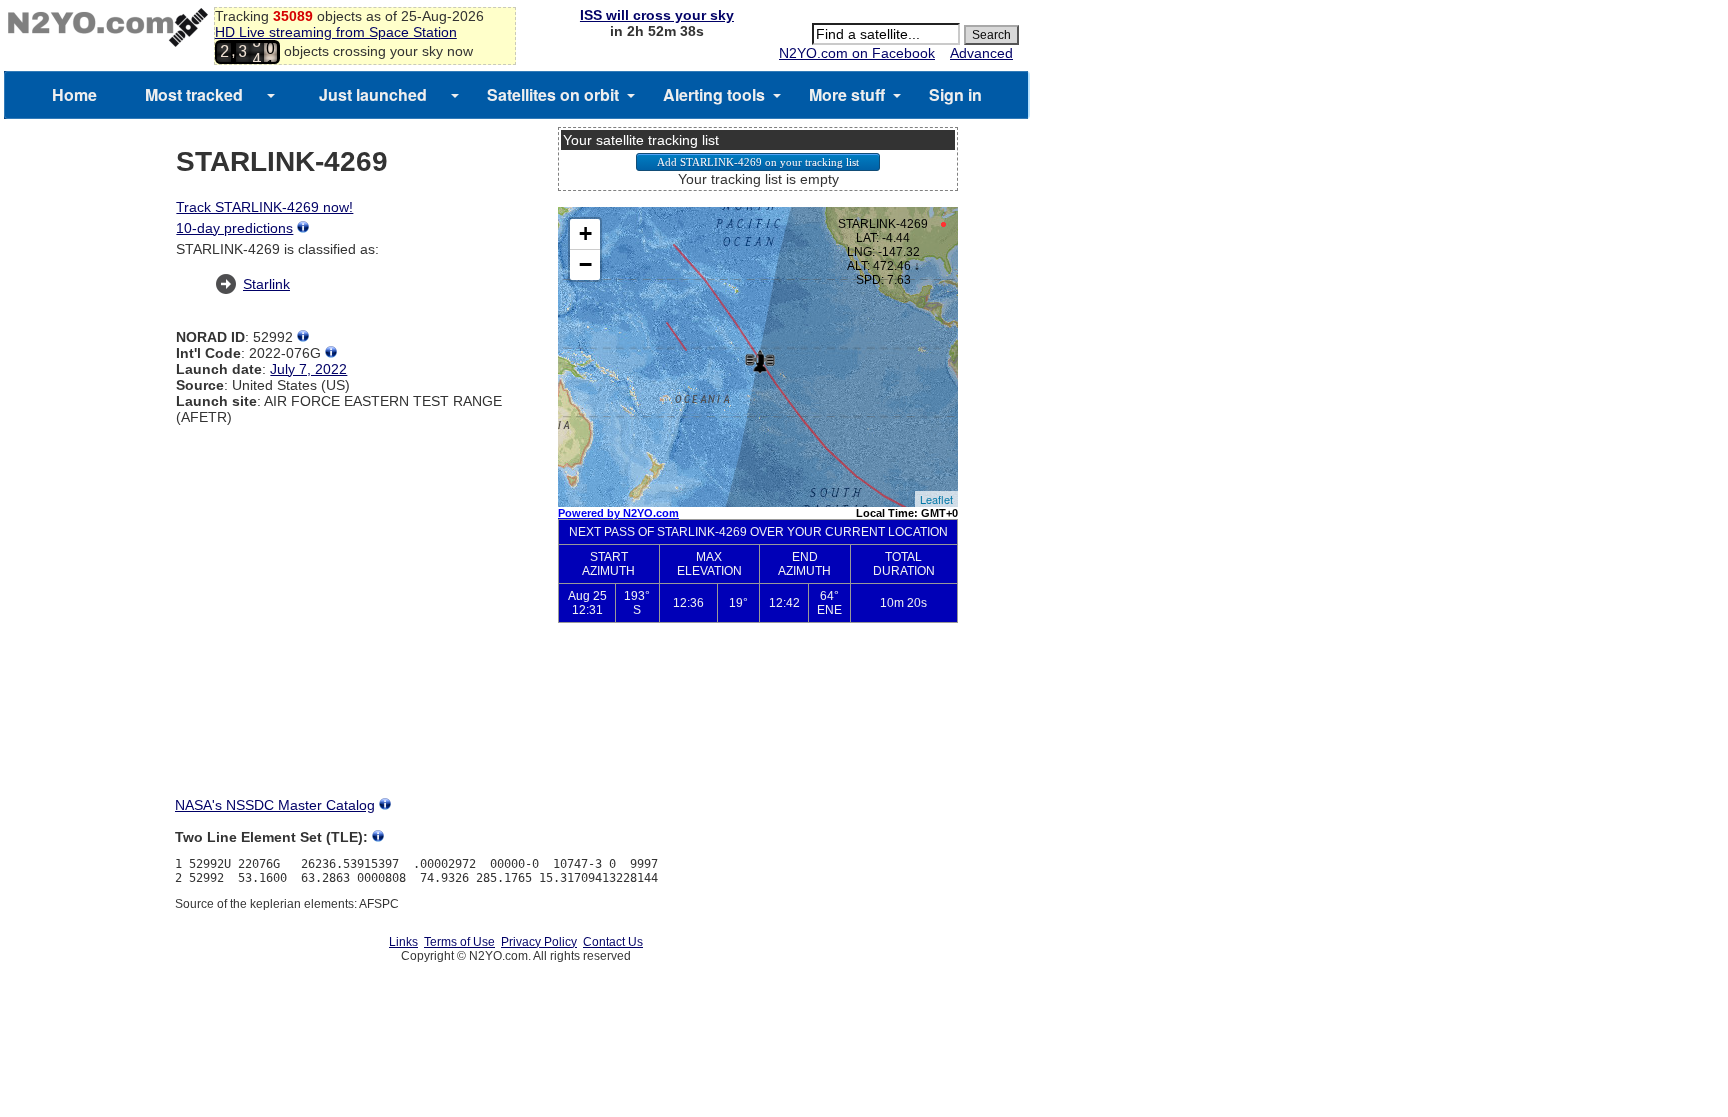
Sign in (955, 94)
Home (74, 94)
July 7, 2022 (308, 369)
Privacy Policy (539, 942)
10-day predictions (234, 228)
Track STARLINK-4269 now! (264, 207)
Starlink (266, 284)
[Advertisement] (758, 726)
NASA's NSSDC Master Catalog (275, 805)
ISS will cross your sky (657, 15)
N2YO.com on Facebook (857, 53)
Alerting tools (714, 94)
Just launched (373, 94)
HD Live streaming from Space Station (336, 32)
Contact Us (613, 942)
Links (403, 942)
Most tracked (194, 94)
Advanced (981, 53)
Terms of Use (459, 942)
